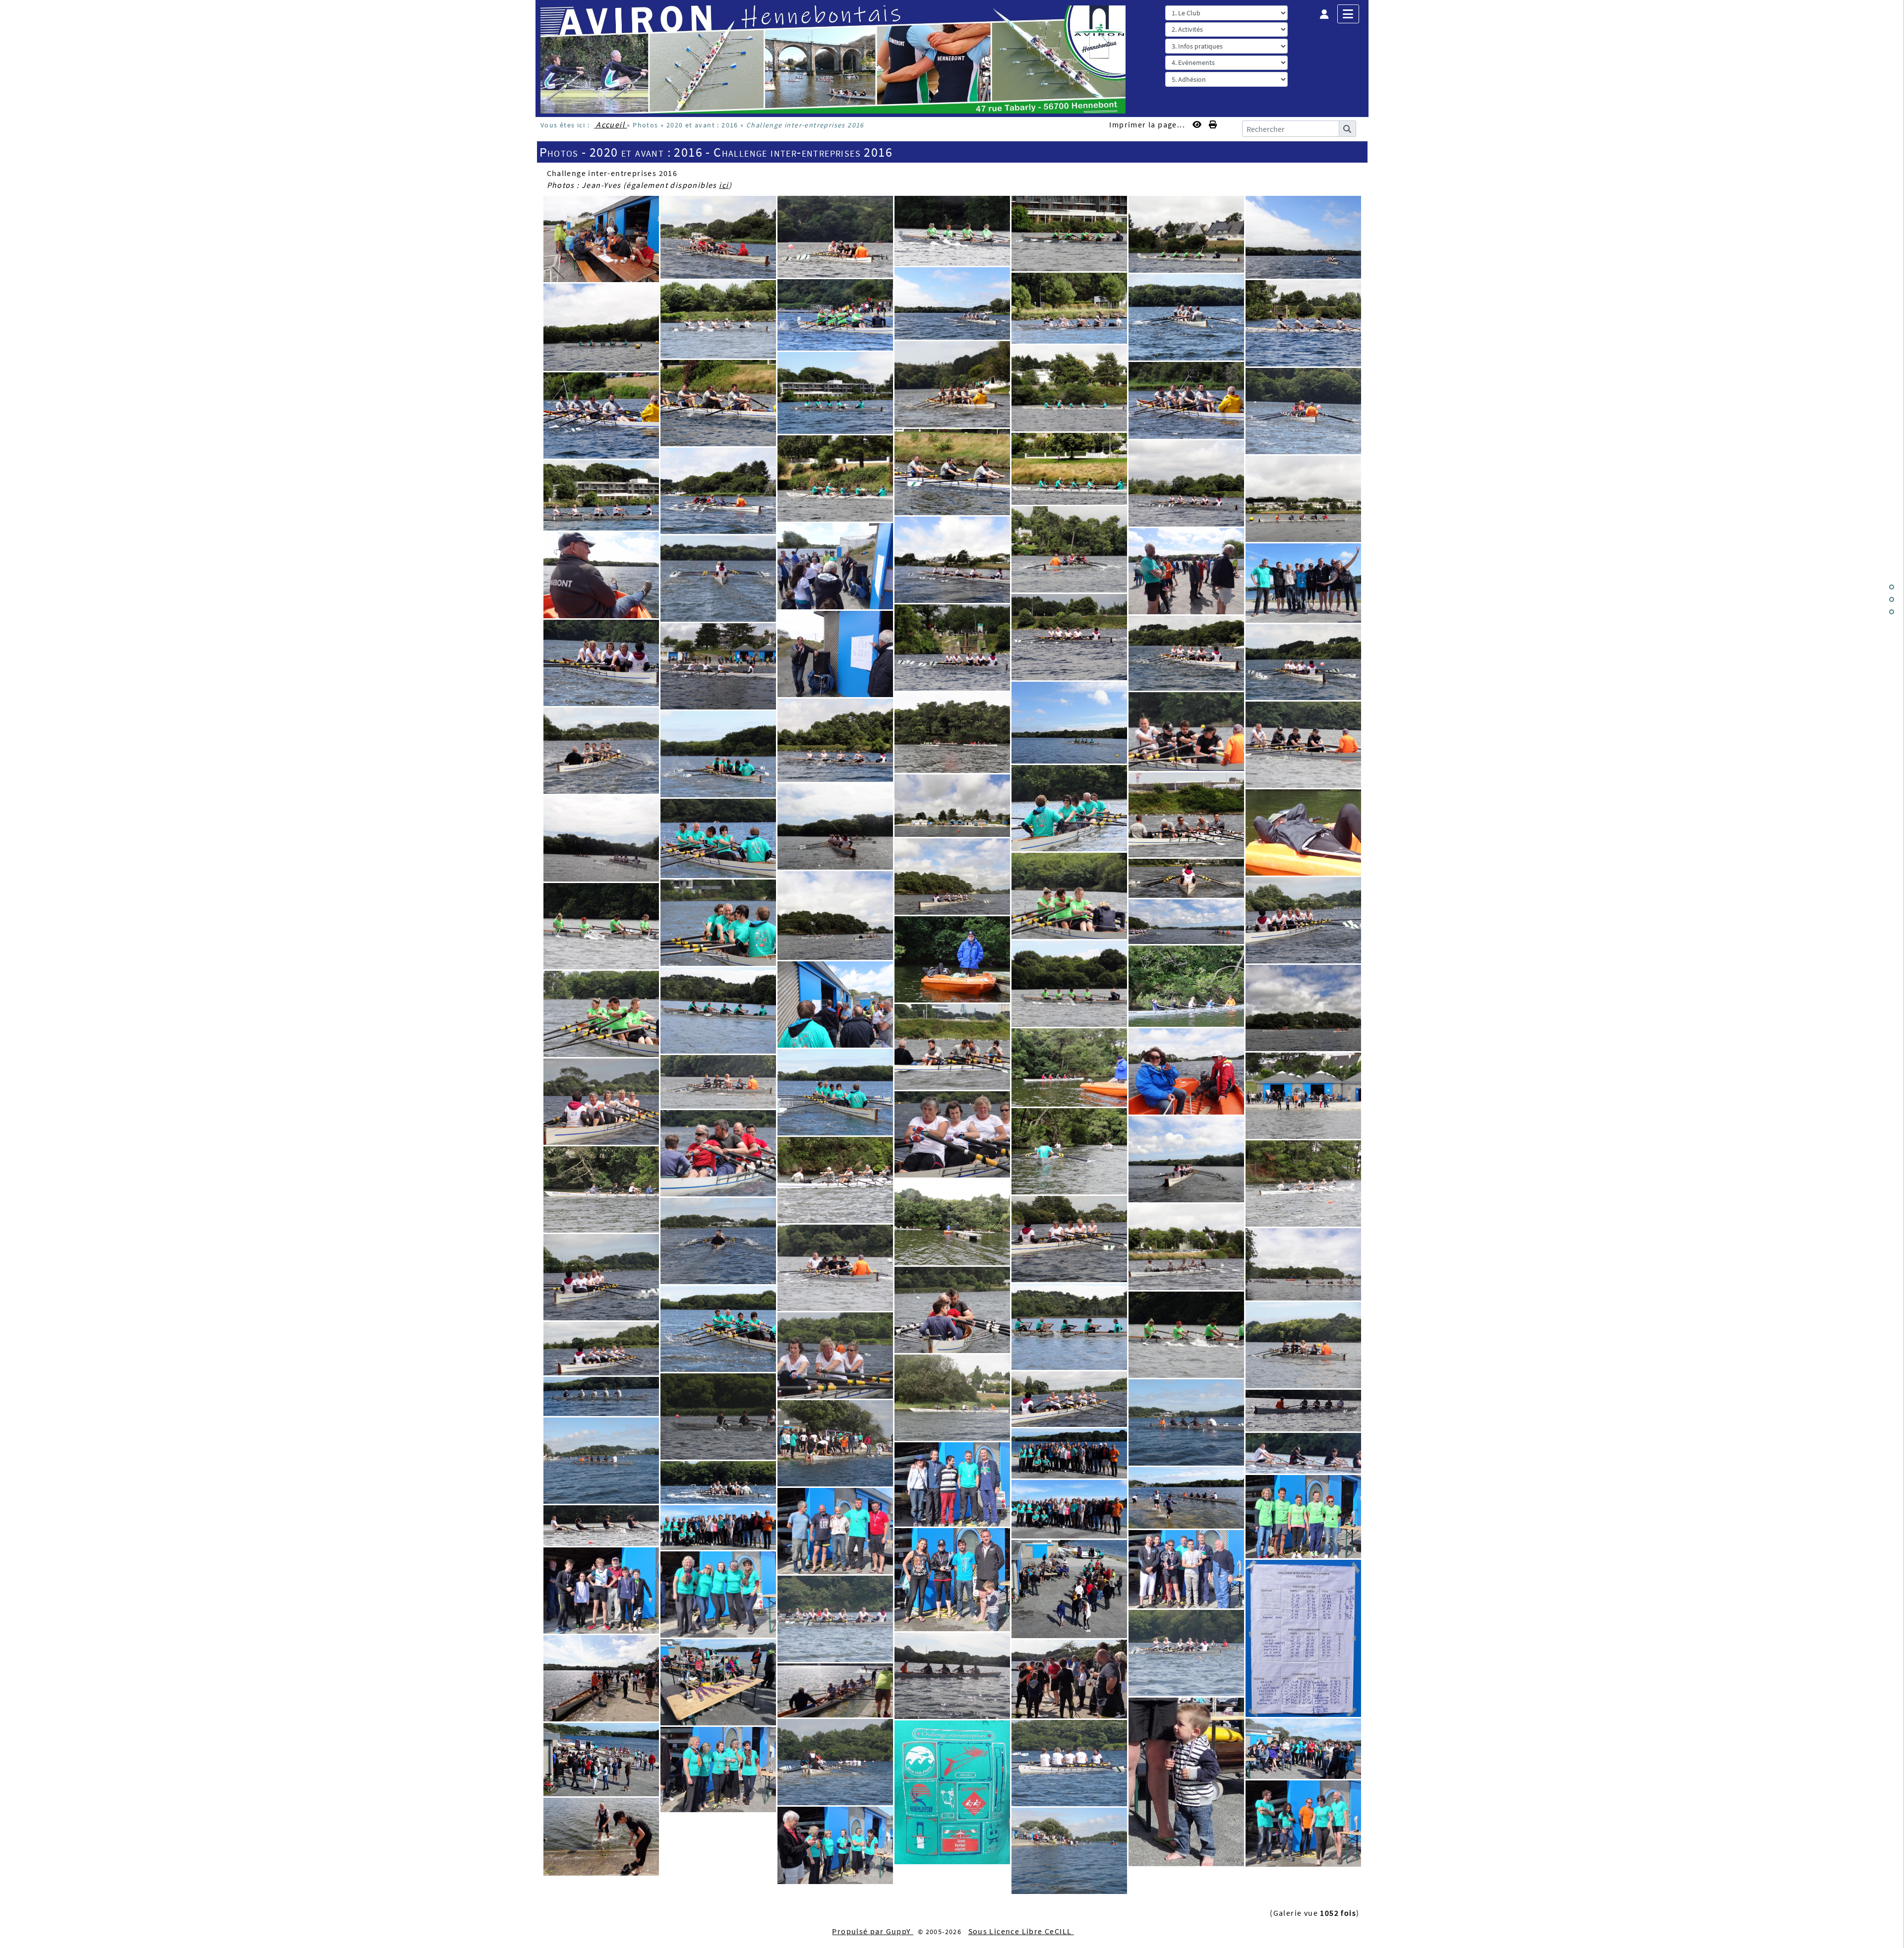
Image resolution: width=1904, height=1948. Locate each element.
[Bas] (1892, 612)
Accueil (611, 124)
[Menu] (1348, 14)
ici (724, 185)
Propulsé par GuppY (873, 1931)
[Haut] (1892, 587)
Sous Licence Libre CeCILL (1021, 1931)
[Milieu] (1892, 599)
